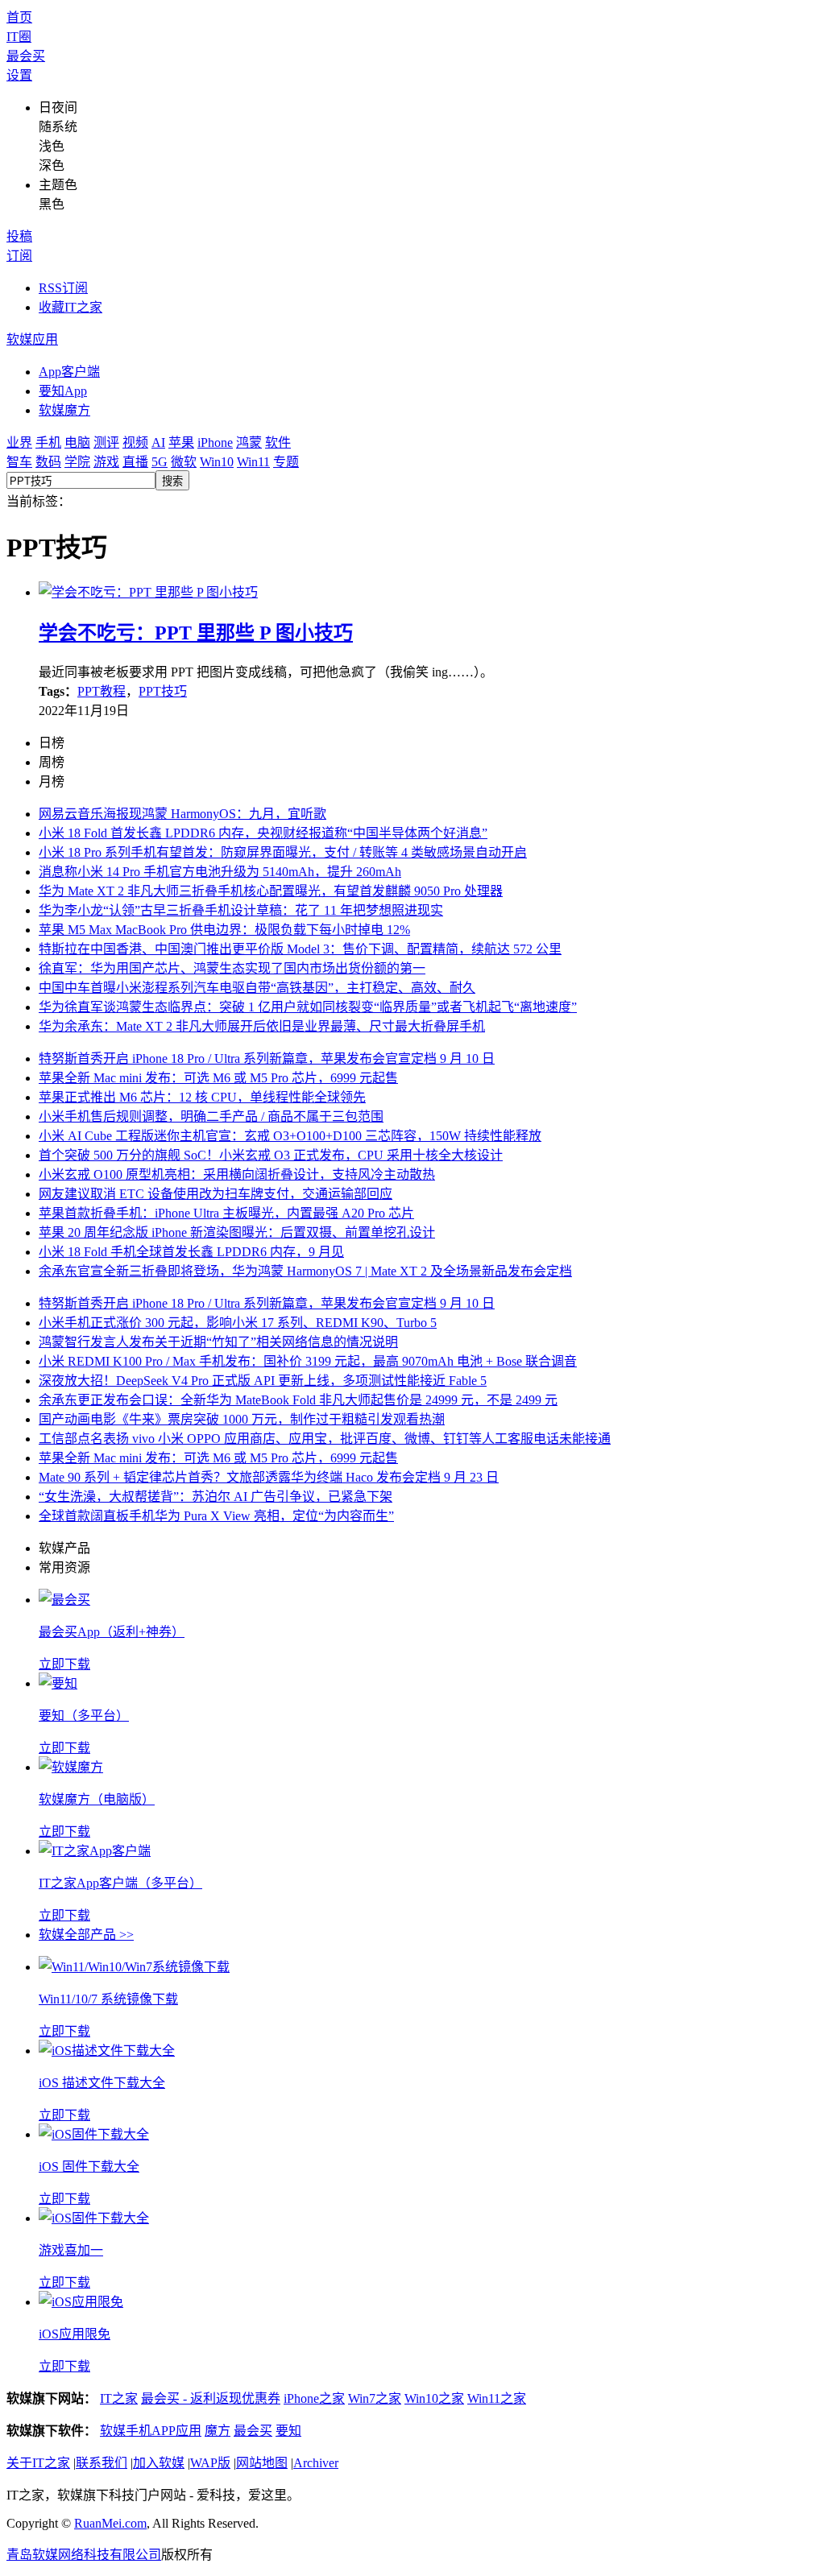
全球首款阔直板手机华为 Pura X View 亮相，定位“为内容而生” (216, 1516)
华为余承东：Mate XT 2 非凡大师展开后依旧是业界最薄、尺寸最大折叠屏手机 (262, 1026)
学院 (77, 462)
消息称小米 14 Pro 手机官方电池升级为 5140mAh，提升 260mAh (220, 872)
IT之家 (119, 2398)
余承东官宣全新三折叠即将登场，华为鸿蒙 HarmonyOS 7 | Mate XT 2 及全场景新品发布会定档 (305, 1271)
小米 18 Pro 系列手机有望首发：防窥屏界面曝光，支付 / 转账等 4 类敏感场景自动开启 (283, 852)
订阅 (19, 256)
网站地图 (262, 2463)
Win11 (253, 462)
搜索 (172, 481)
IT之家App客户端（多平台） (120, 1883)
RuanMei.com (110, 2523)
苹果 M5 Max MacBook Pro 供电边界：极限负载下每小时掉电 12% (224, 930)
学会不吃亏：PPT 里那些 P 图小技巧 (196, 633)
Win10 (217, 462)
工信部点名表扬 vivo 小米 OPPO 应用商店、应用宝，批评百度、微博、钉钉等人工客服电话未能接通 (325, 1439)
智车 (19, 462)
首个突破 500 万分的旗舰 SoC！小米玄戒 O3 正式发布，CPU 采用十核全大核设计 (271, 1155)
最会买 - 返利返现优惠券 (211, 2398)
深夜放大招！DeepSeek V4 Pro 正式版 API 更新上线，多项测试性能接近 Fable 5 (263, 1381)
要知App (63, 391)
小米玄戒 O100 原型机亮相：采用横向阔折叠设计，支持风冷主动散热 (237, 1174)
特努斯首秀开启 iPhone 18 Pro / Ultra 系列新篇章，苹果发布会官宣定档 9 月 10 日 (267, 1059)
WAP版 (210, 2463)
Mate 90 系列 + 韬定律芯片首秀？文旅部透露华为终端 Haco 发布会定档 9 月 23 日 (269, 1477)
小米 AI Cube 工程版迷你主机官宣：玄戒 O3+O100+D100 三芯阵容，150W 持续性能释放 (290, 1136)
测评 (106, 442)
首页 (19, 17)
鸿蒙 (249, 442)
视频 (135, 442)
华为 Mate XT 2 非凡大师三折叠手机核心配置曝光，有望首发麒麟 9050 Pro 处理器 (271, 891)
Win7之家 (375, 2398)
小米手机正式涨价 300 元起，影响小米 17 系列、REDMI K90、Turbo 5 (238, 1323)
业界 (19, 442)
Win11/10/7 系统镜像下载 (108, 1999)
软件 (278, 442)
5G (160, 462)
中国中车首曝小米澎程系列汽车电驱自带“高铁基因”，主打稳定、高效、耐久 (257, 988)
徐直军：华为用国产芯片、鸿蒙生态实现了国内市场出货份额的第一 (232, 968)
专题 (286, 462)
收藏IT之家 (70, 307)
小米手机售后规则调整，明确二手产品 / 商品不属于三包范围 (211, 1116)
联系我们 (102, 2463)
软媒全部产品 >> (86, 1935)
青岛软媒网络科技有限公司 (84, 2555)
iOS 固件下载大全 (89, 2167)
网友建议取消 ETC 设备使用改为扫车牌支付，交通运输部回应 (216, 1194)
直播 (135, 462)
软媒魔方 (64, 410)
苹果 (181, 442)
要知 (288, 2431)
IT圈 (19, 37)
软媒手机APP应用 (151, 2431)
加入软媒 (159, 2463)
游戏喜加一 (71, 2250)
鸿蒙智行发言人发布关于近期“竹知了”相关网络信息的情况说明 (218, 1342)
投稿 (19, 236)
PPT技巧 (163, 691)
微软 (184, 462)
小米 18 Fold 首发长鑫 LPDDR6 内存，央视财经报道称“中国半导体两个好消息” (263, 833)
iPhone (215, 442)
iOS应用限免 (75, 2334)
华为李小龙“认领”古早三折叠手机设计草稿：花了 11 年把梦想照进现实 (241, 910)
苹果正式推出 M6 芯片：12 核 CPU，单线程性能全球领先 (202, 1097)
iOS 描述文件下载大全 (102, 2083)
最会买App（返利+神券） (112, 1632)
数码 (48, 462)
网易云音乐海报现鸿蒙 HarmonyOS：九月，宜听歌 (182, 814)
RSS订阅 (63, 288)
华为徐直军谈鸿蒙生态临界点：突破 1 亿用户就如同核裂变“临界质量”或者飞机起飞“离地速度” (308, 1007)
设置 (19, 75)
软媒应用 (32, 339)
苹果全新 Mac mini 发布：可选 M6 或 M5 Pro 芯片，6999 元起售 (218, 1078)
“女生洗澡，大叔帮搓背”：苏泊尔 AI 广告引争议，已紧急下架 (216, 1497)
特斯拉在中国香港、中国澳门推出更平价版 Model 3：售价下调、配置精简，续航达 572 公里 (300, 949)
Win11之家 (497, 2398)
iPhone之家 (314, 2398)
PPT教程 (102, 691)
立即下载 (64, 1664)
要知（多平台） (84, 1716)
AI (158, 442)
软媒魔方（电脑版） (97, 1799)
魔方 (218, 2431)
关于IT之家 (38, 2463)
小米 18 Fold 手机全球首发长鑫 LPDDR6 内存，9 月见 (191, 1252)
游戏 (106, 462)
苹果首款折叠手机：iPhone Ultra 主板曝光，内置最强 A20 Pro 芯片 (226, 1213)
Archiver (316, 2463)
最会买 (26, 56)
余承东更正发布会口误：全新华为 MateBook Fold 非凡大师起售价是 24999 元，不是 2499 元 (298, 1400)
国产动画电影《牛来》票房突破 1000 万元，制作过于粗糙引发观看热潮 (242, 1419)
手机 (48, 442)
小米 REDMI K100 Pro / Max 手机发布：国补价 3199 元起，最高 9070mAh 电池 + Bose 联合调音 (308, 1361)
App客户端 (69, 372)
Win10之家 (434, 2398)
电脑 (77, 442)
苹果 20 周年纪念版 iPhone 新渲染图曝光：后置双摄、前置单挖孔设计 (237, 1232)
